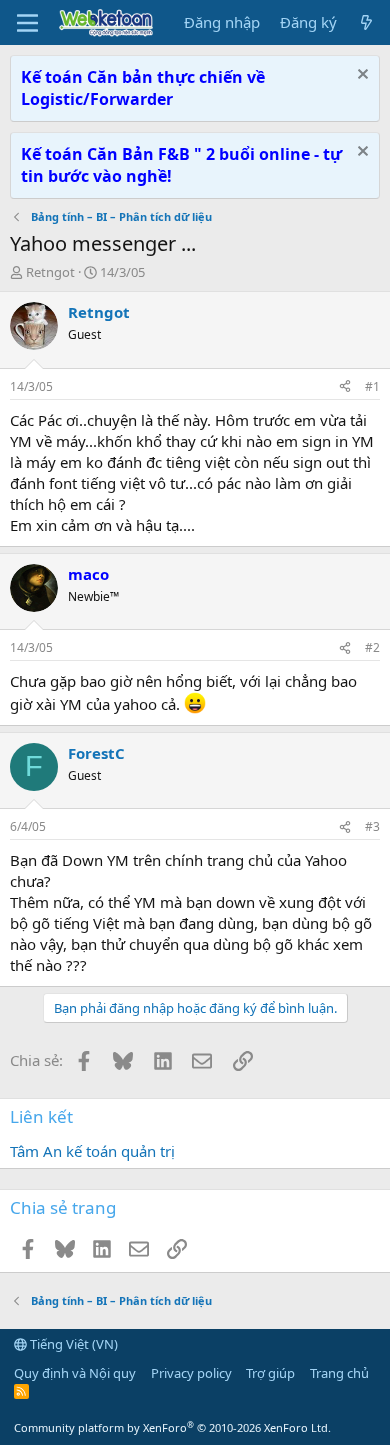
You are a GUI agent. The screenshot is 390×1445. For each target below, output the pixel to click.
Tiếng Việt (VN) (72, 1344)
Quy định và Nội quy (75, 1373)
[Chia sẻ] (345, 387)
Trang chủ (339, 1373)
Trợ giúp (270, 1373)
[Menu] (27, 23)
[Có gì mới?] (366, 22)
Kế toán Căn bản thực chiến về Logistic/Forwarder (143, 88)
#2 (372, 647)
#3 (372, 826)
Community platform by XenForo (172, 1427)
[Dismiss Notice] (360, 76)
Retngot (50, 272)
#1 (372, 386)
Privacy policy (191, 1373)
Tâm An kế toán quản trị (92, 1151)
